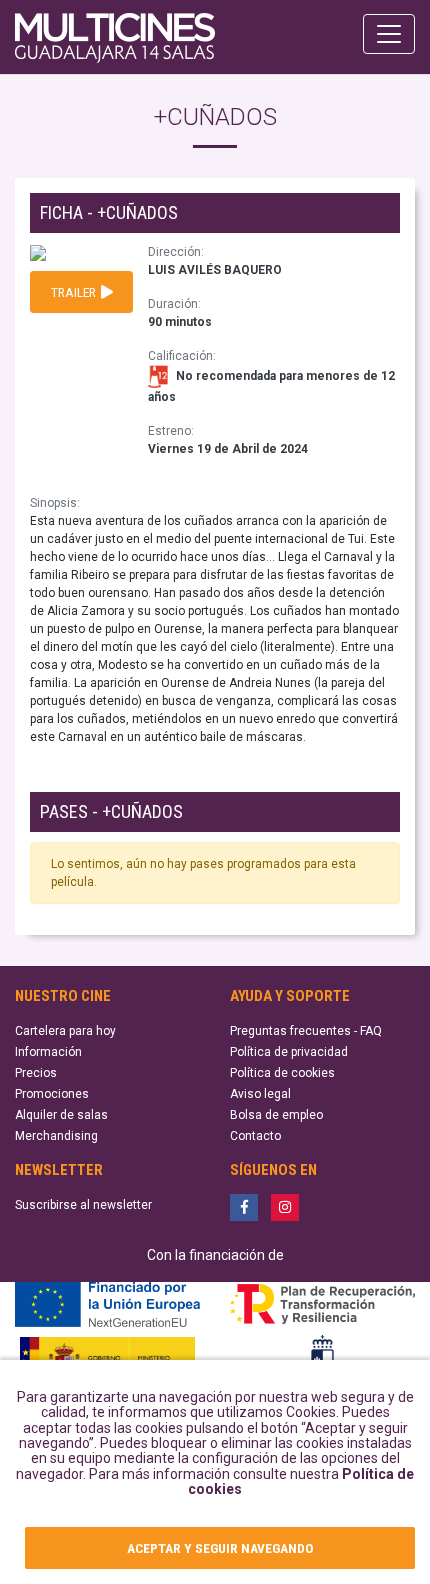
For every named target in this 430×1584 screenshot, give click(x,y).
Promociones (52, 1094)
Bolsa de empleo (276, 1115)
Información (48, 1052)
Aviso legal (260, 1094)
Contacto (255, 1136)
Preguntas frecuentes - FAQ (306, 1031)
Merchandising (56, 1136)
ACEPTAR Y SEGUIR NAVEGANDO (220, 1548)
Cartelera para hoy (65, 1031)
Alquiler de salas (61, 1115)
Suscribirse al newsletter (83, 1205)
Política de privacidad (289, 1052)
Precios (36, 1073)
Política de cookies (282, 1073)
